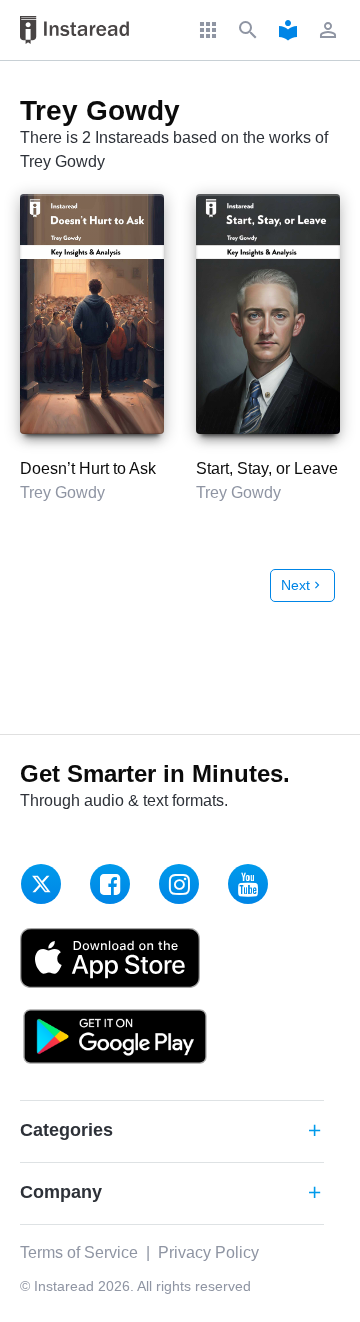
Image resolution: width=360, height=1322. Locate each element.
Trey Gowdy (62, 492)
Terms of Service (79, 1252)
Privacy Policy (208, 1252)
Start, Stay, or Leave (267, 468)
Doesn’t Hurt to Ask (88, 468)
